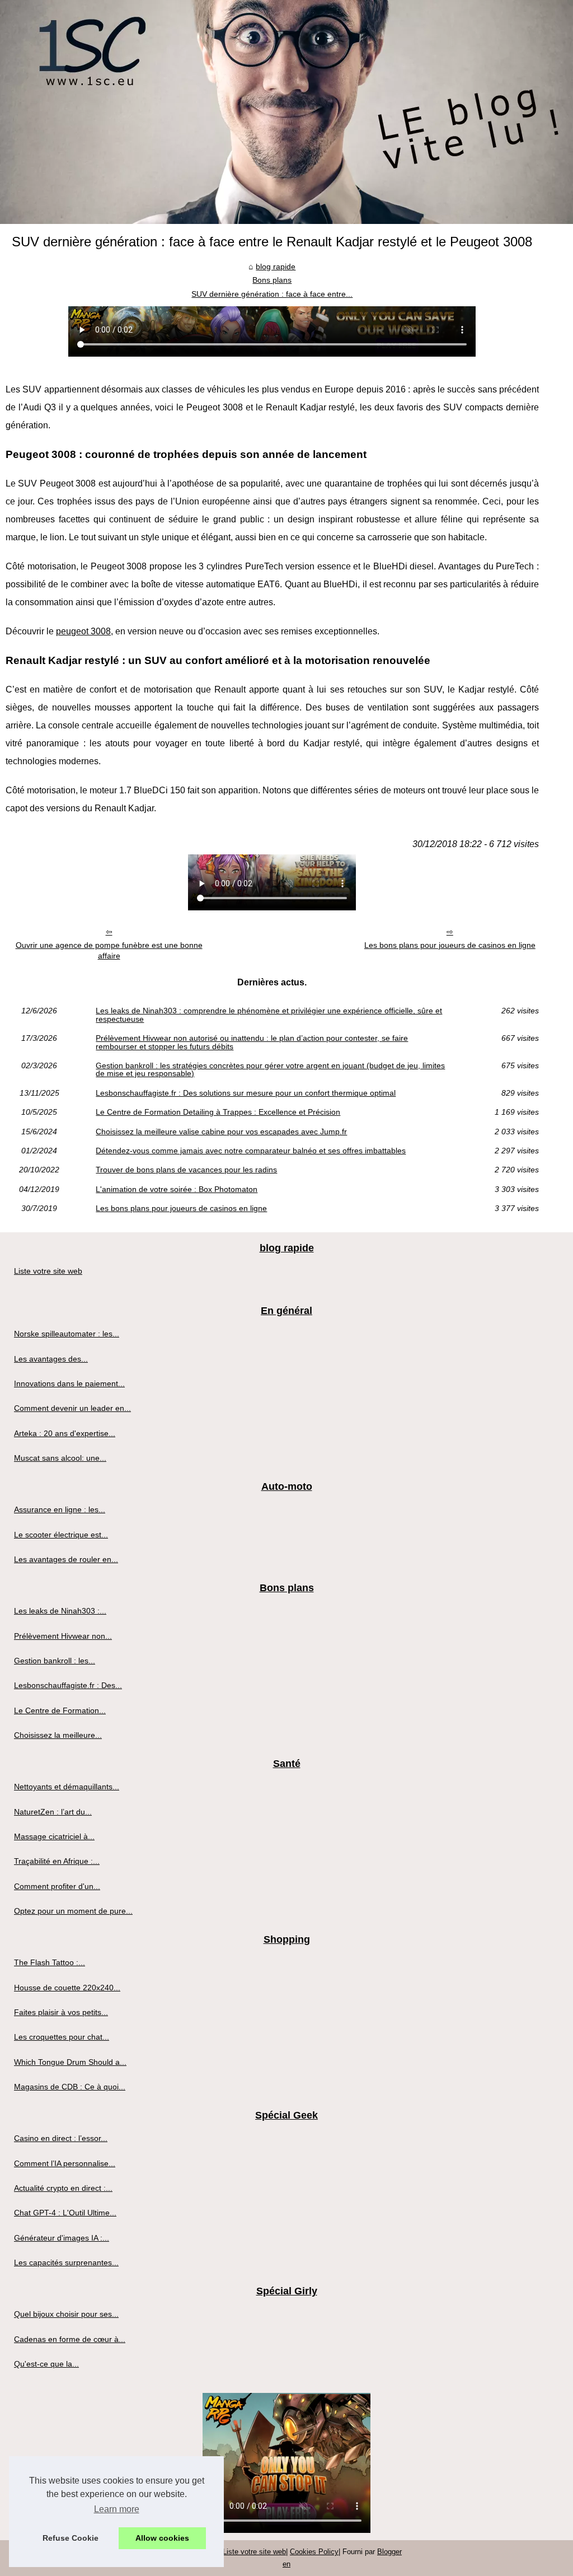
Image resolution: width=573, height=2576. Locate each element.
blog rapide (276, 267)
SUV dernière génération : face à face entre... (272, 294)
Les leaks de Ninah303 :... (60, 1611)
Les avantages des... (51, 1359)
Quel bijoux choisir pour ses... (66, 2314)
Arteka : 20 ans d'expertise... (65, 1433)
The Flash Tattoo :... (50, 1962)
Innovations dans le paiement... (69, 1383)
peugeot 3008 (83, 631)
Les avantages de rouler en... (66, 1559)
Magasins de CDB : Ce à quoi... (70, 2087)
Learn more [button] (117, 2509)
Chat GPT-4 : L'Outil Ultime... (65, 2213)
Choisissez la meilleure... (58, 1735)
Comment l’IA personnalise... (65, 2163)
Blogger (389, 2552)
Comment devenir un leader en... (72, 1408)
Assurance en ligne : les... (60, 1509)
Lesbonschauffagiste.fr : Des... (68, 1685)
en (286, 2564)
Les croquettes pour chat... (62, 2037)
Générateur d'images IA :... (62, 2238)
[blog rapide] (286, 112)
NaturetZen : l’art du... (53, 1812)
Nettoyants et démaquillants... (67, 1787)
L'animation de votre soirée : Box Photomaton (177, 1189)
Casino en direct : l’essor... (61, 2138)
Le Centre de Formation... (60, 1710)
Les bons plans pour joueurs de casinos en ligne (450, 945)
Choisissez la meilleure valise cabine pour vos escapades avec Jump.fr (221, 1132)
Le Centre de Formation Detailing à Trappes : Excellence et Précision (218, 1112)
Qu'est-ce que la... (46, 2364)
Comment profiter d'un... (57, 1886)
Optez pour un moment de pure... (73, 1911)
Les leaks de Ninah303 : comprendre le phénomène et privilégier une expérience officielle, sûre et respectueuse (269, 1015)
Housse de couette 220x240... (67, 1988)
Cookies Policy (314, 2552)
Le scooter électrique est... (61, 1535)
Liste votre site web (48, 1271)
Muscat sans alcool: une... (60, 1458)
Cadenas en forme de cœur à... (70, 2339)
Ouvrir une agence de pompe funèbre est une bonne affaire (109, 950)
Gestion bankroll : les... (55, 1661)
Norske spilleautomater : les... (67, 1334)
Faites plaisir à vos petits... (61, 2012)
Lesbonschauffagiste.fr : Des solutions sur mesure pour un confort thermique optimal (246, 1093)
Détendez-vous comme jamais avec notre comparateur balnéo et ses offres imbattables (251, 1151)
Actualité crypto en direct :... (63, 2188)
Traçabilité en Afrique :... (57, 1861)
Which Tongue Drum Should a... (70, 2062)
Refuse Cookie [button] (71, 2538)
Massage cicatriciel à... (54, 1836)
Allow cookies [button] (162, 2538)
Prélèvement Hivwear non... (63, 1636)
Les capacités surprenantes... (66, 2262)
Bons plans (272, 280)
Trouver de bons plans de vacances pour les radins (186, 1170)
